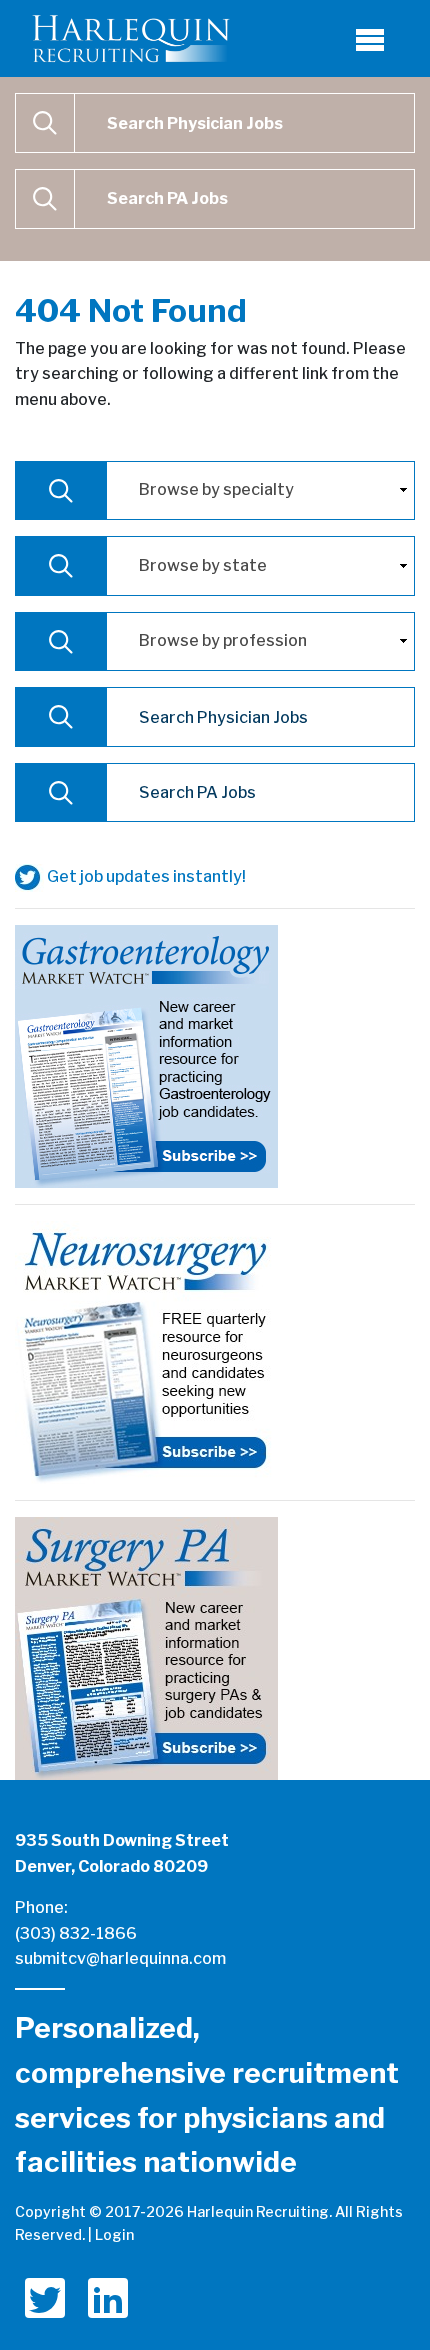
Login (114, 2234)
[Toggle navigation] (370, 39)
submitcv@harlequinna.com (120, 1958)
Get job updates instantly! (145, 876)
